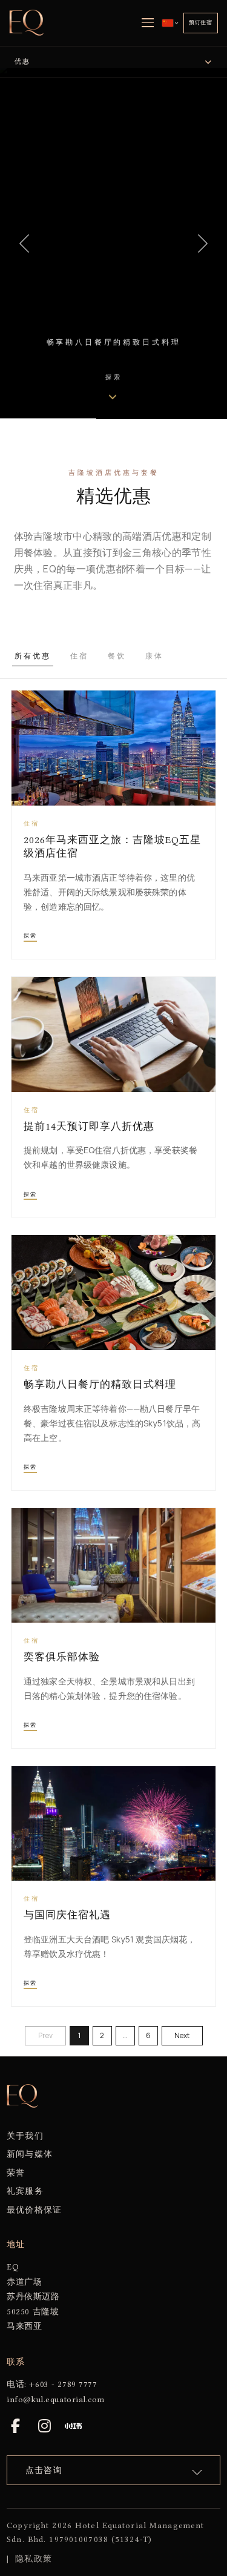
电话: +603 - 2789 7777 (52, 2384)
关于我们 (25, 2136)
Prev (45, 2035)
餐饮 (117, 656)
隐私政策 (33, 2558)
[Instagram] (44, 2426)
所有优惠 (33, 656)
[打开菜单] (148, 23)
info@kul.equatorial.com (55, 2399)
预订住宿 (201, 22)
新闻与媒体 (30, 2154)
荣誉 (16, 2173)
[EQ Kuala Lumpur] (27, 23)
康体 (154, 656)
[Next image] (203, 243)
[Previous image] (24, 243)
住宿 (79, 656)
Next (182, 2035)
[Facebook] (15, 2426)
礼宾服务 (25, 2191)
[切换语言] (170, 23)
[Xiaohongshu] (73, 2426)
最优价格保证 (34, 2210)
